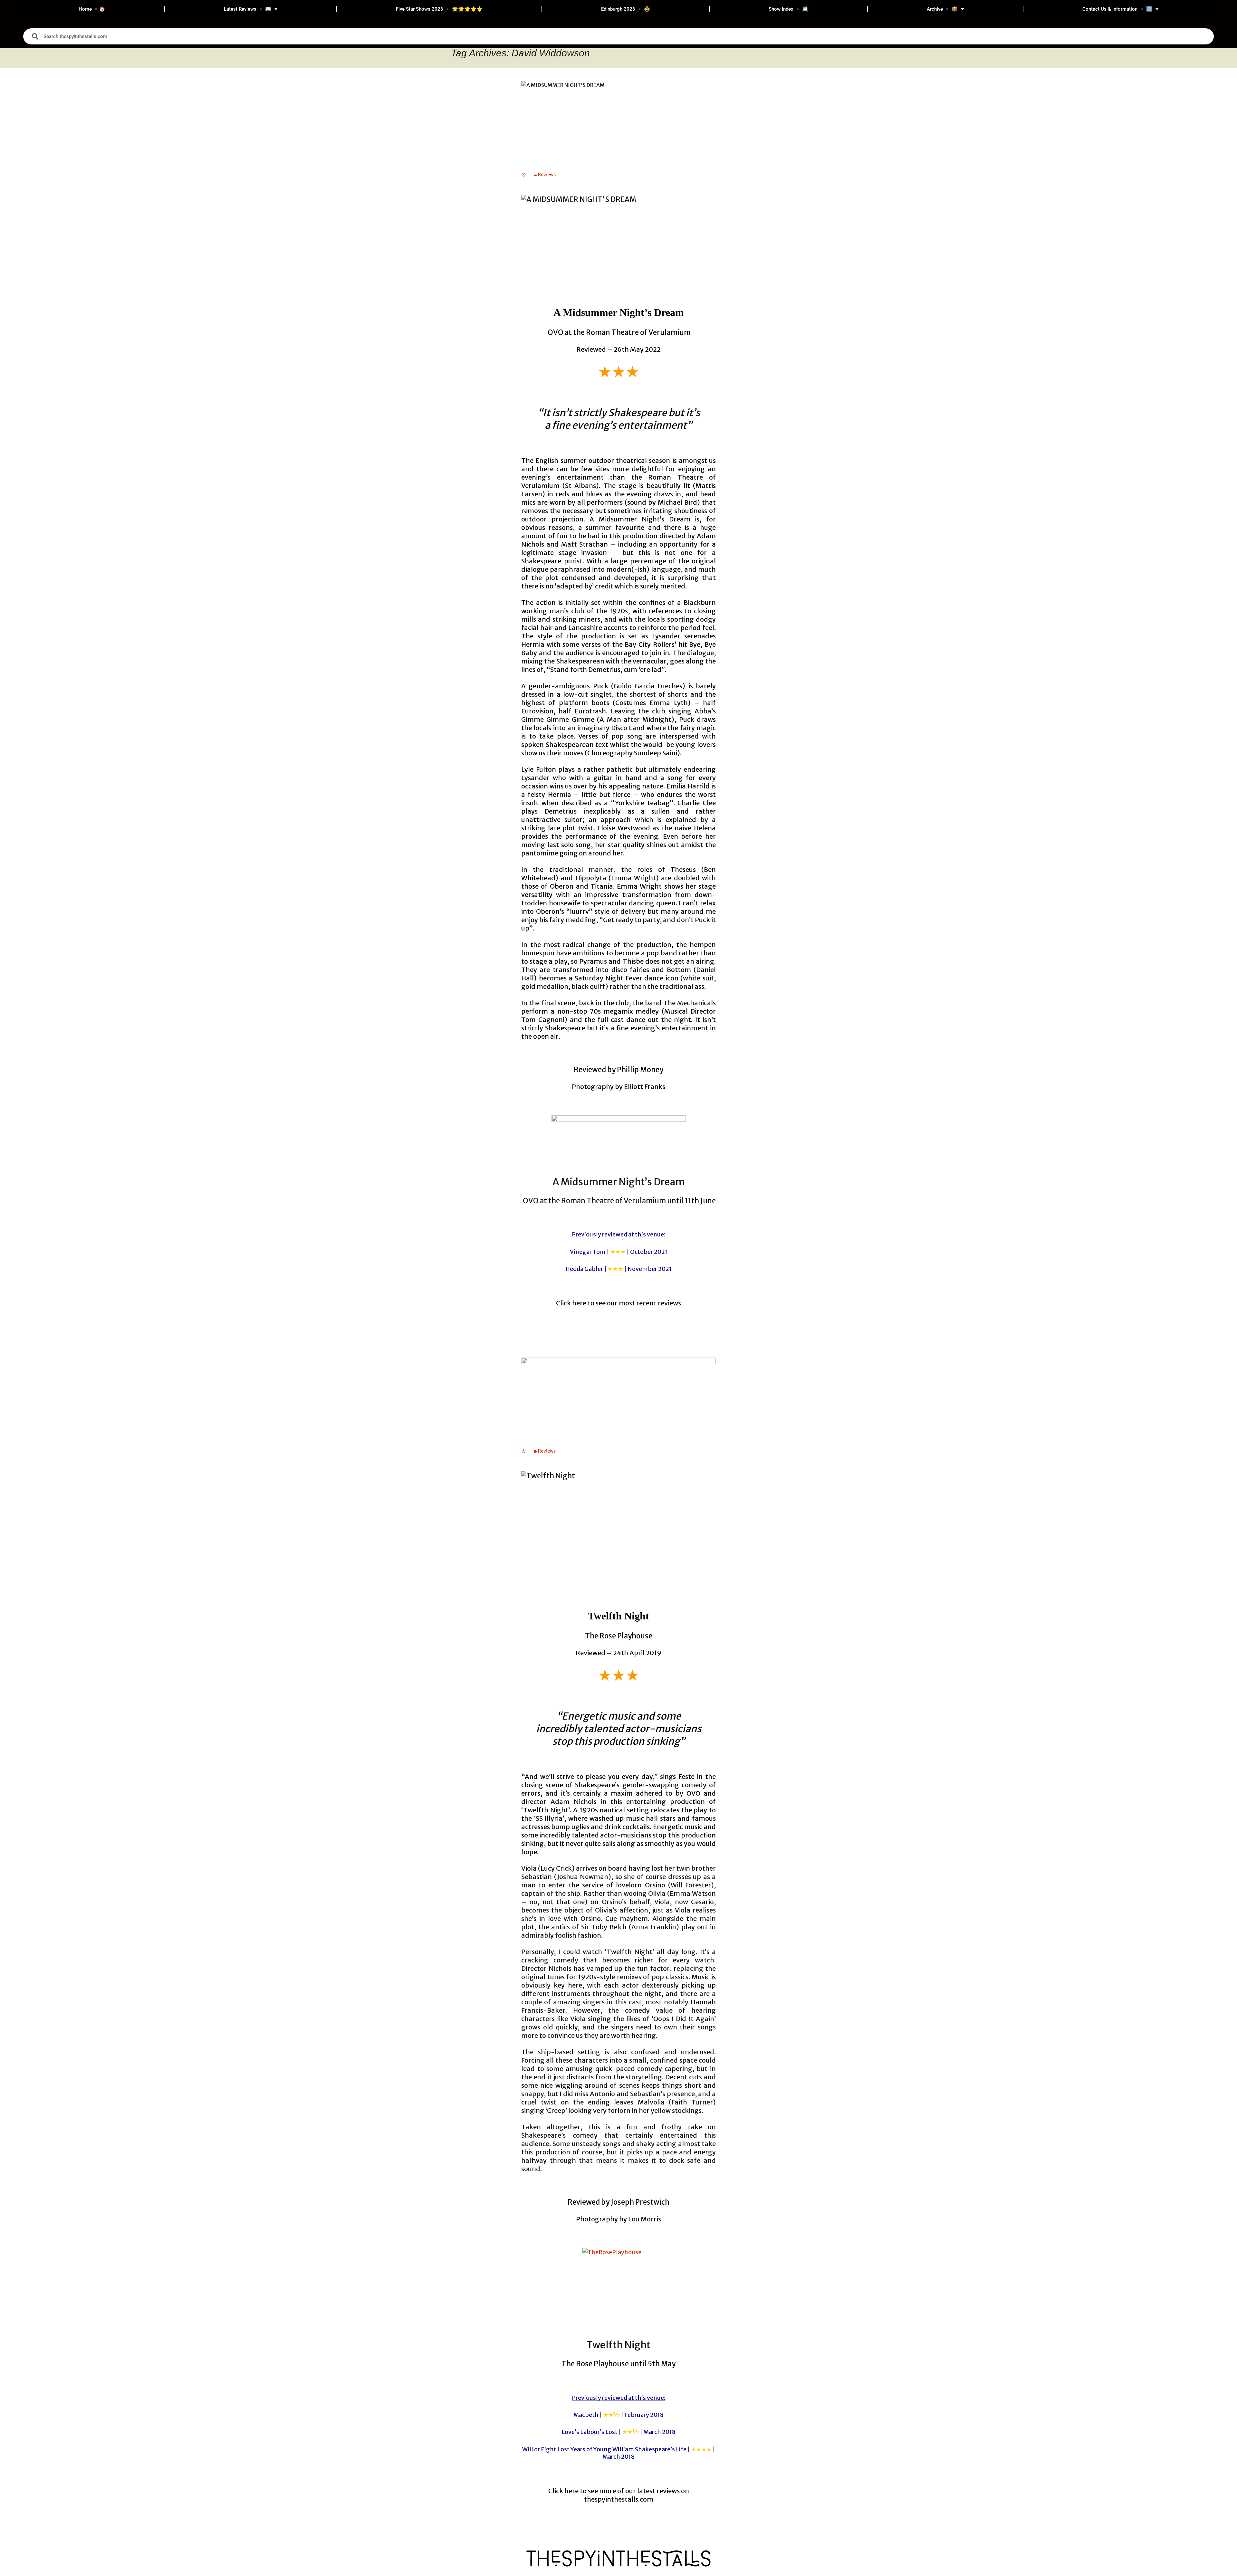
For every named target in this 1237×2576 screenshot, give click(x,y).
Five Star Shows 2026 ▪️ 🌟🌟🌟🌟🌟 (439, 9)
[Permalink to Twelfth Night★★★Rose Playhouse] (524, 1451)
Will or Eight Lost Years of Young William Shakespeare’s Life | (619, 2453)
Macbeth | (618, 2415)
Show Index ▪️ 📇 (788, 9)
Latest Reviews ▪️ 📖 (248, 9)
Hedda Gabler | (618, 1269)
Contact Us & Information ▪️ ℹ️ (1117, 9)
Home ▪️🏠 (92, 9)
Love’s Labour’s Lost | (618, 2432)
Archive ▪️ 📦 (942, 9)
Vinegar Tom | (619, 1252)
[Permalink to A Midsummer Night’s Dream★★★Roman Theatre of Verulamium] (524, 175)
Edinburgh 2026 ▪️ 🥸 (626, 9)
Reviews (547, 175)
